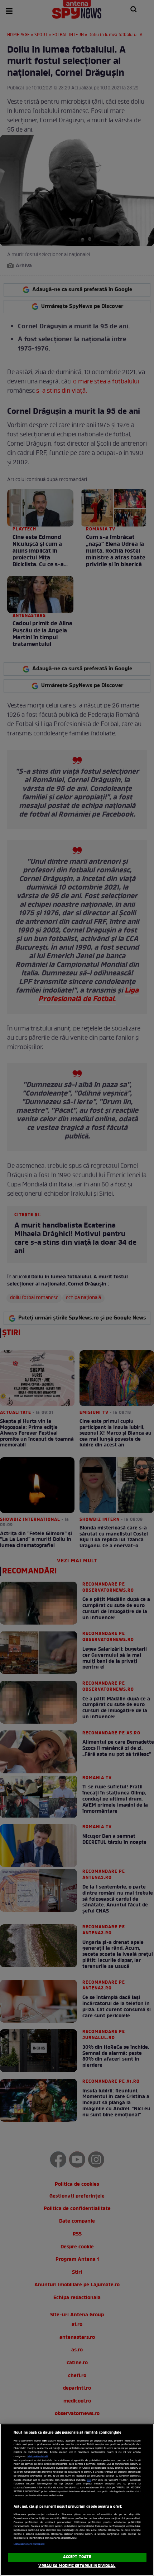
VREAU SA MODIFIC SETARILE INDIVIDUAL (77, 2566)
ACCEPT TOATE (77, 2557)
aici (89, 2480)
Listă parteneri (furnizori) (29, 2544)
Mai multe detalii (38, 2457)
